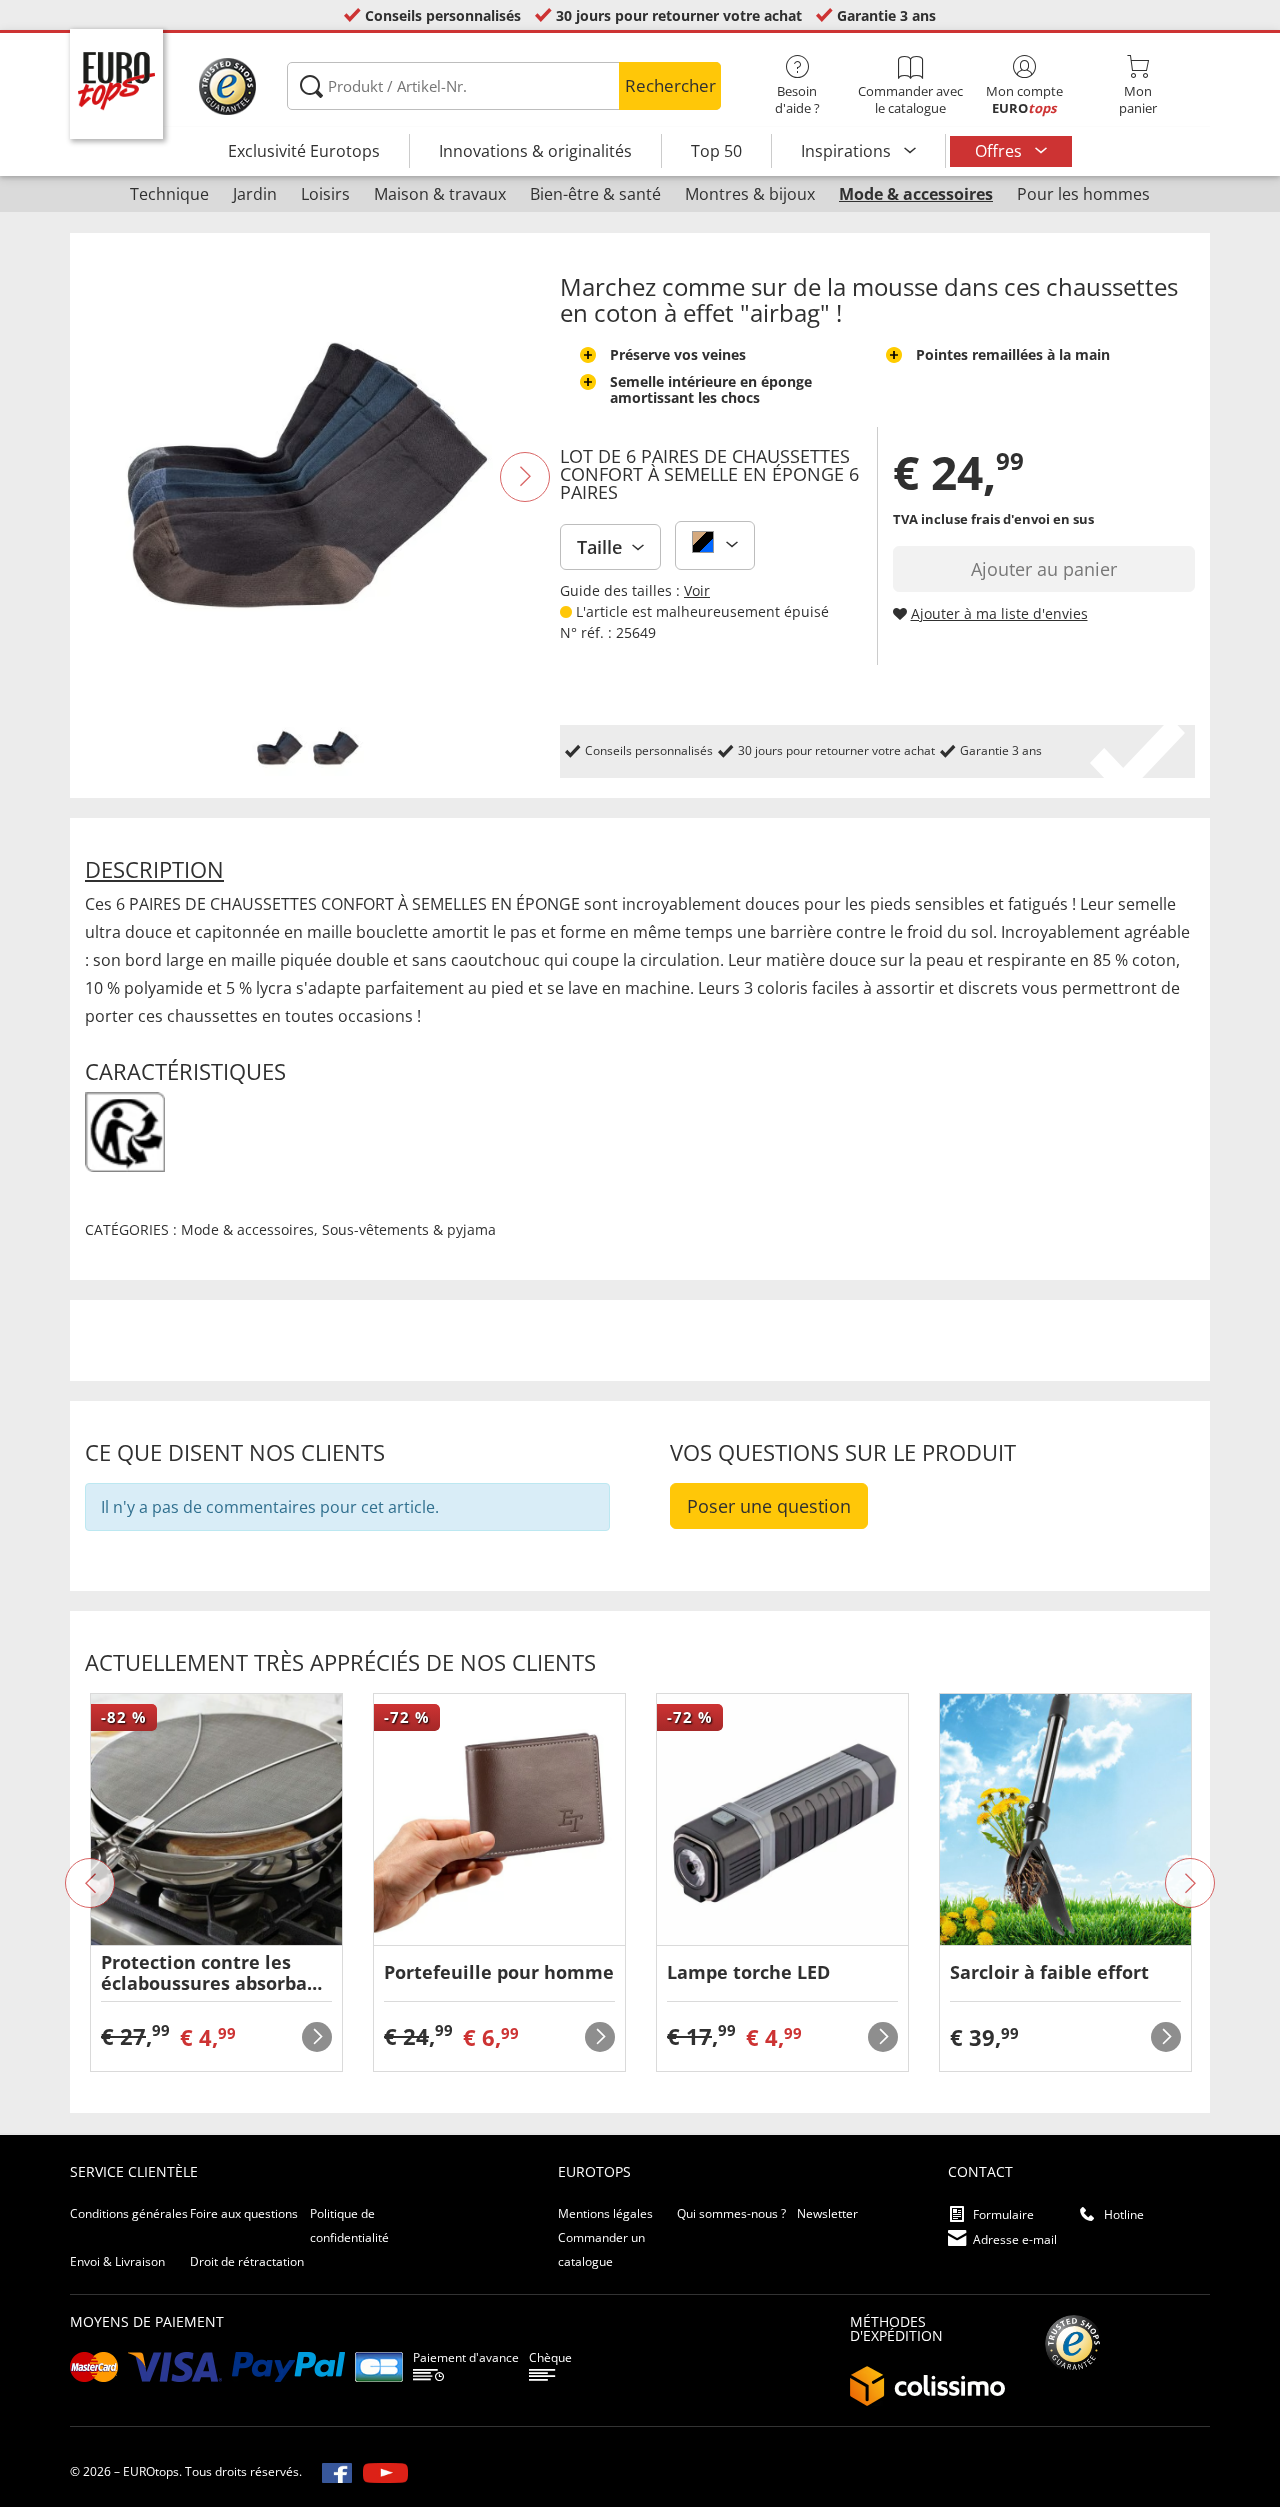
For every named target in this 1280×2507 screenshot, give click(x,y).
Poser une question (769, 1506)
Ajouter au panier (1044, 569)
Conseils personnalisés (443, 15)
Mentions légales (605, 2213)
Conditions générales (129, 2213)
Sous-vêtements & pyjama (409, 1229)
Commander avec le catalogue (910, 99)
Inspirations (848, 151)
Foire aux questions (244, 2213)
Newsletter (827, 2213)
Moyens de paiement (147, 2321)
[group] (216, 1882)
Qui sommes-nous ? (731, 2213)
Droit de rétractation (247, 2261)
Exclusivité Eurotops (304, 151)
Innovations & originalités (535, 151)
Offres (1000, 151)
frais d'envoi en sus (1032, 519)
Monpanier (1138, 99)
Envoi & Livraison (117, 2261)
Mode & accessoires (247, 1229)
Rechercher (670, 85)
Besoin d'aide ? (797, 99)
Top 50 (716, 151)
